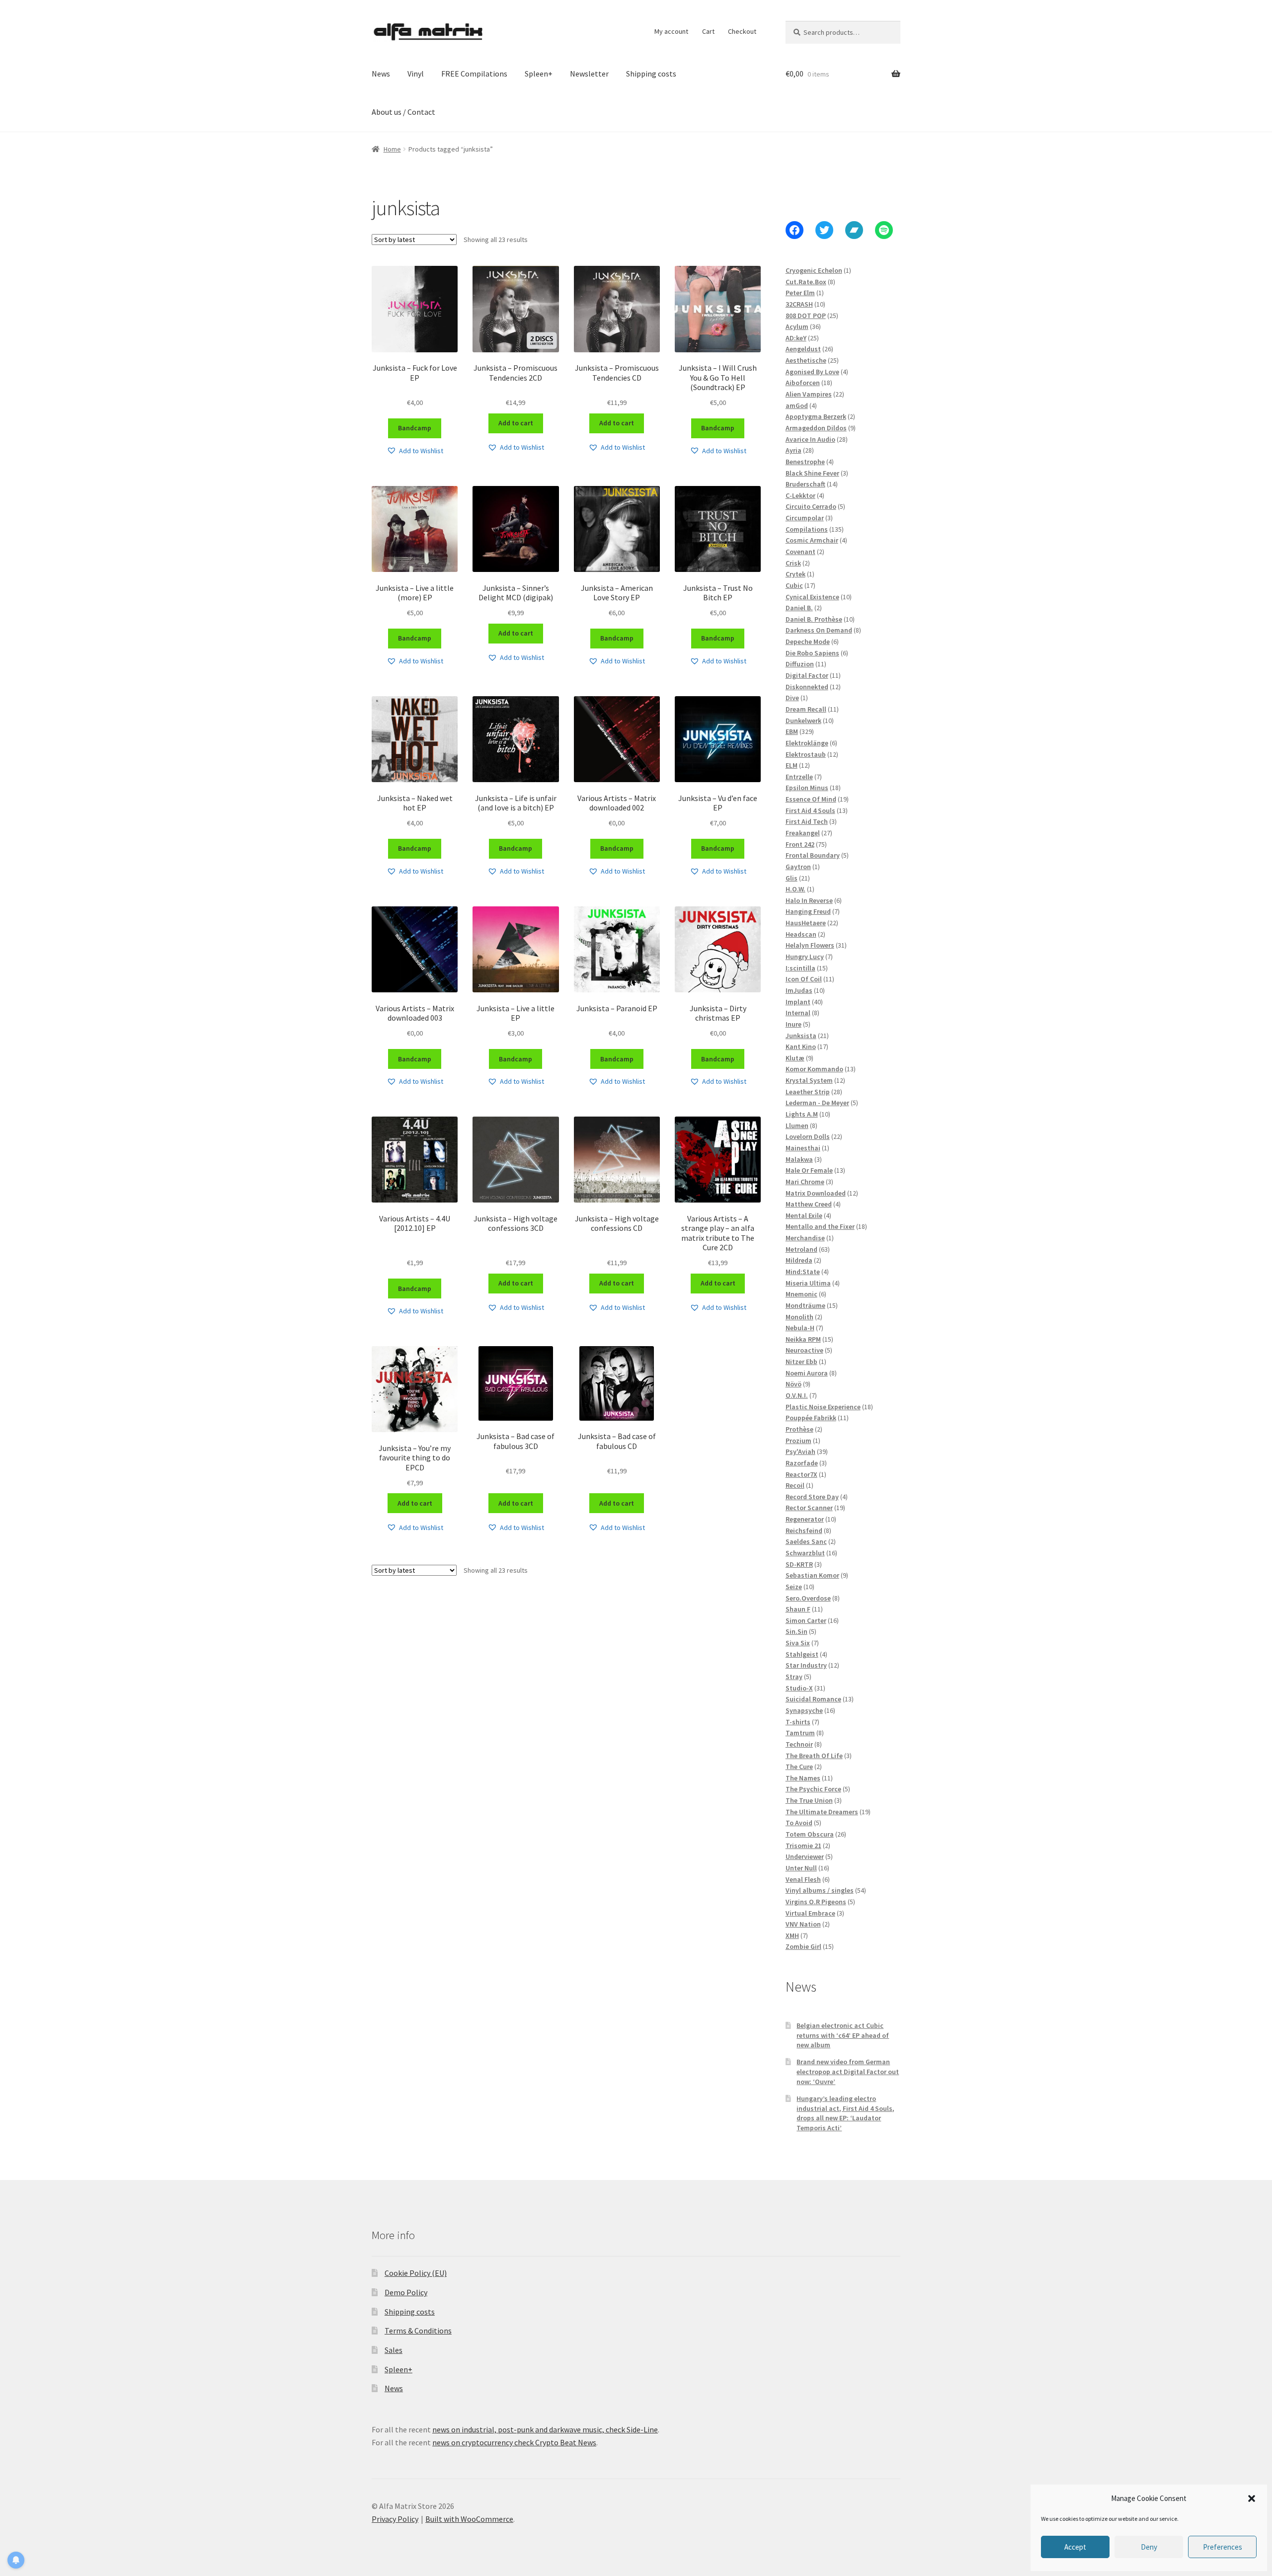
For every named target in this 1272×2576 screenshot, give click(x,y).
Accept (1075, 2547)
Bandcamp (415, 428)
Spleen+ (539, 74)
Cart (708, 31)
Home (392, 149)
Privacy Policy (395, 2519)
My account (671, 31)
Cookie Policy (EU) (416, 2273)
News (381, 74)
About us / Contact (403, 112)
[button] (1252, 2498)
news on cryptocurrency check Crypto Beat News (514, 2442)
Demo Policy (406, 2292)
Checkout (742, 31)
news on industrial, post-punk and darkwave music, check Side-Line (545, 2429)
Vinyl (416, 74)
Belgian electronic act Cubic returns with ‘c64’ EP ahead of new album (843, 2035)
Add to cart (516, 423)
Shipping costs (651, 74)
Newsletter (589, 74)
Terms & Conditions (418, 2331)
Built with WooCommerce (469, 2519)
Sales (394, 2350)
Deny (1149, 2547)
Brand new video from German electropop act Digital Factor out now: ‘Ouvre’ (848, 2072)
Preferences (1223, 2547)
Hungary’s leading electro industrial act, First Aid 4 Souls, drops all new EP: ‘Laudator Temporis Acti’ (845, 2113)
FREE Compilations (474, 74)
